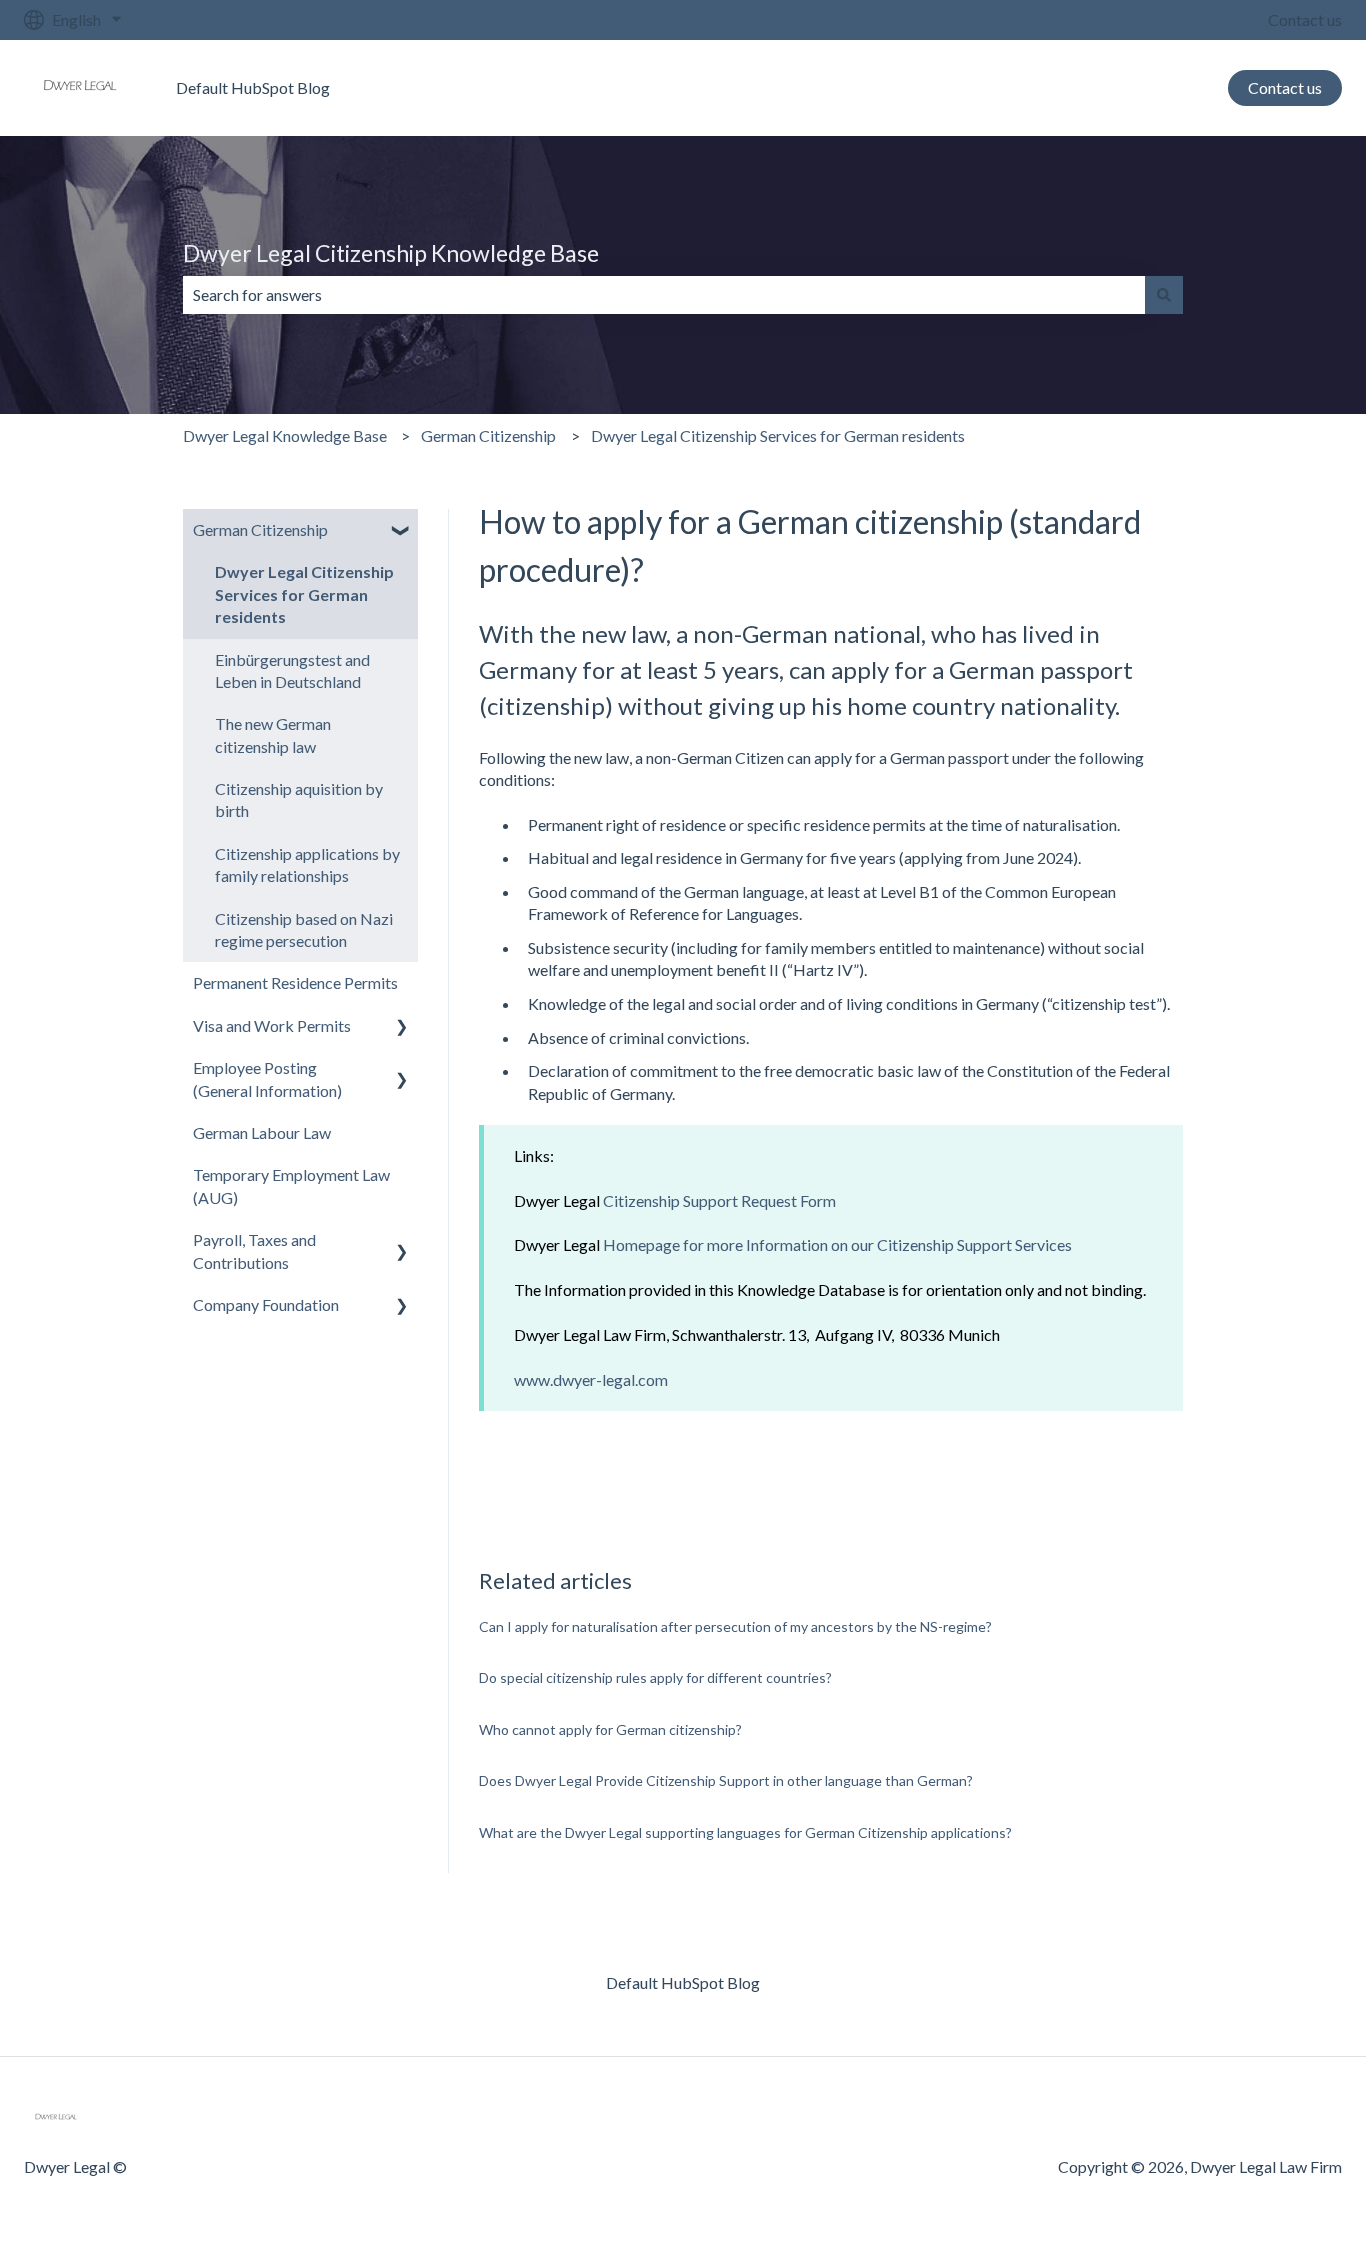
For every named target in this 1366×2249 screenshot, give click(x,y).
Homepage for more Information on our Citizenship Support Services (837, 1244)
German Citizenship (488, 435)
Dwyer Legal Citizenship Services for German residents (778, 435)
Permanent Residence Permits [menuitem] (295, 982)
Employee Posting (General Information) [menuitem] (267, 1078)
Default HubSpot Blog (253, 87)
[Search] (1164, 295)
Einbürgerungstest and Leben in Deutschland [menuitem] (292, 670)
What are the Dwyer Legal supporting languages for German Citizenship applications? (745, 1832)
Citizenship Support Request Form (719, 1200)
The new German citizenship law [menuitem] (273, 734)
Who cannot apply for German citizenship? (610, 1729)
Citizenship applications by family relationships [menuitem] (307, 864)
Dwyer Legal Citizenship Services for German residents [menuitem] (304, 594)
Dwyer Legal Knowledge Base (285, 435)
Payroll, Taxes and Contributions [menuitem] (254, 1250)
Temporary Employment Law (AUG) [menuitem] (291, 1185)
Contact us (1305, 19)
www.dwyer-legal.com (591, 1379)
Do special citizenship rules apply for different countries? (655, 1677)
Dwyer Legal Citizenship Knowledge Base (391, 253)
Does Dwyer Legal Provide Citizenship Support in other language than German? (726, 1780)
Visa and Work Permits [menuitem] (272, 1025)
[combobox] (664, 295)
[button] (402, 531)
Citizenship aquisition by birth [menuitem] (299, 799)
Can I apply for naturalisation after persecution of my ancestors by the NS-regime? (735, 1626)
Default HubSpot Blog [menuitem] (683, 1982)
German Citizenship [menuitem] (260, 529)
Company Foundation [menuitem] (266, 1304)
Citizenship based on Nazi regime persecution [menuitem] (304, 929)
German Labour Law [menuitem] (262, 1132)
